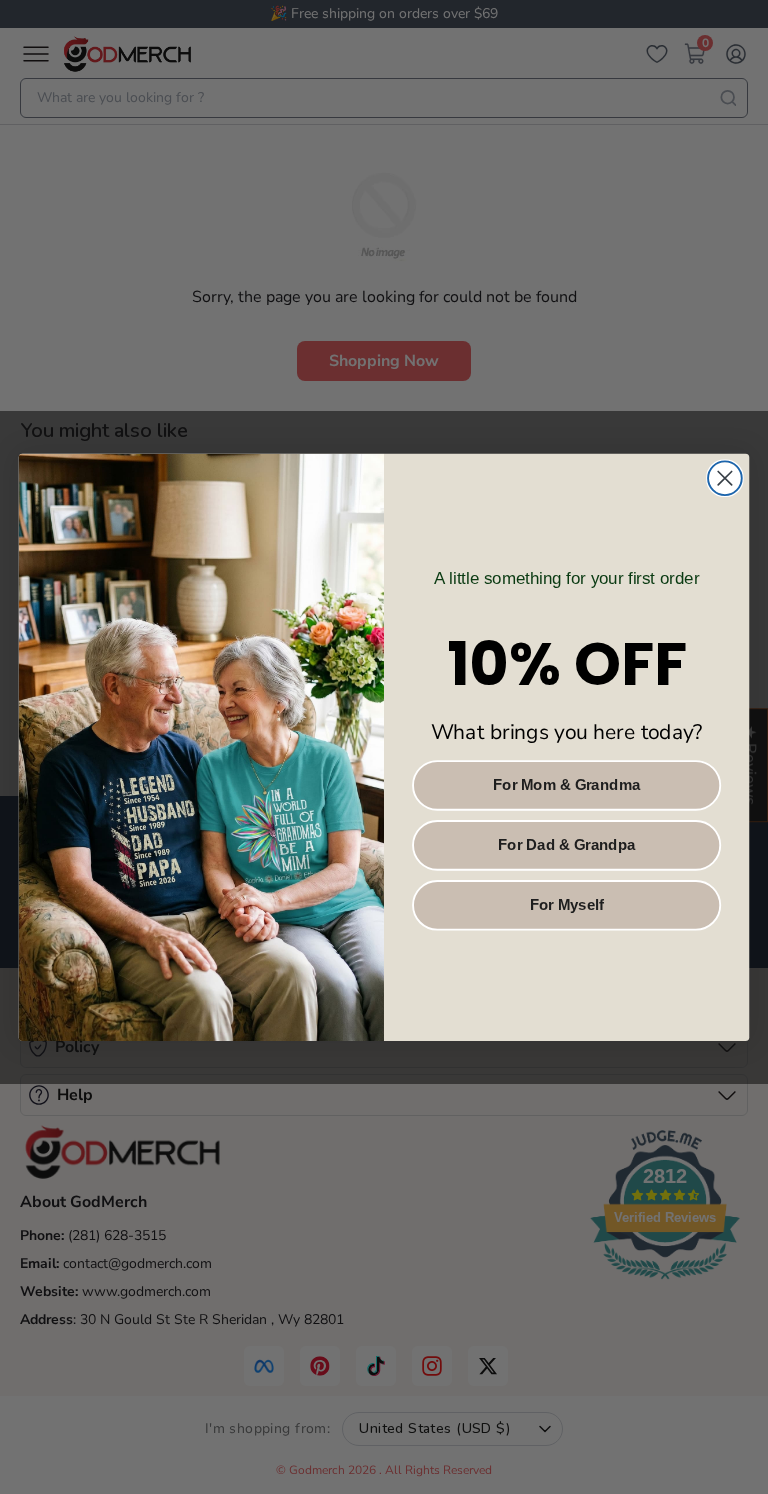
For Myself (567, 904)
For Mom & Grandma (566, 785)
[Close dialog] (725, 478)
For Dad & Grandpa (567, 844)
